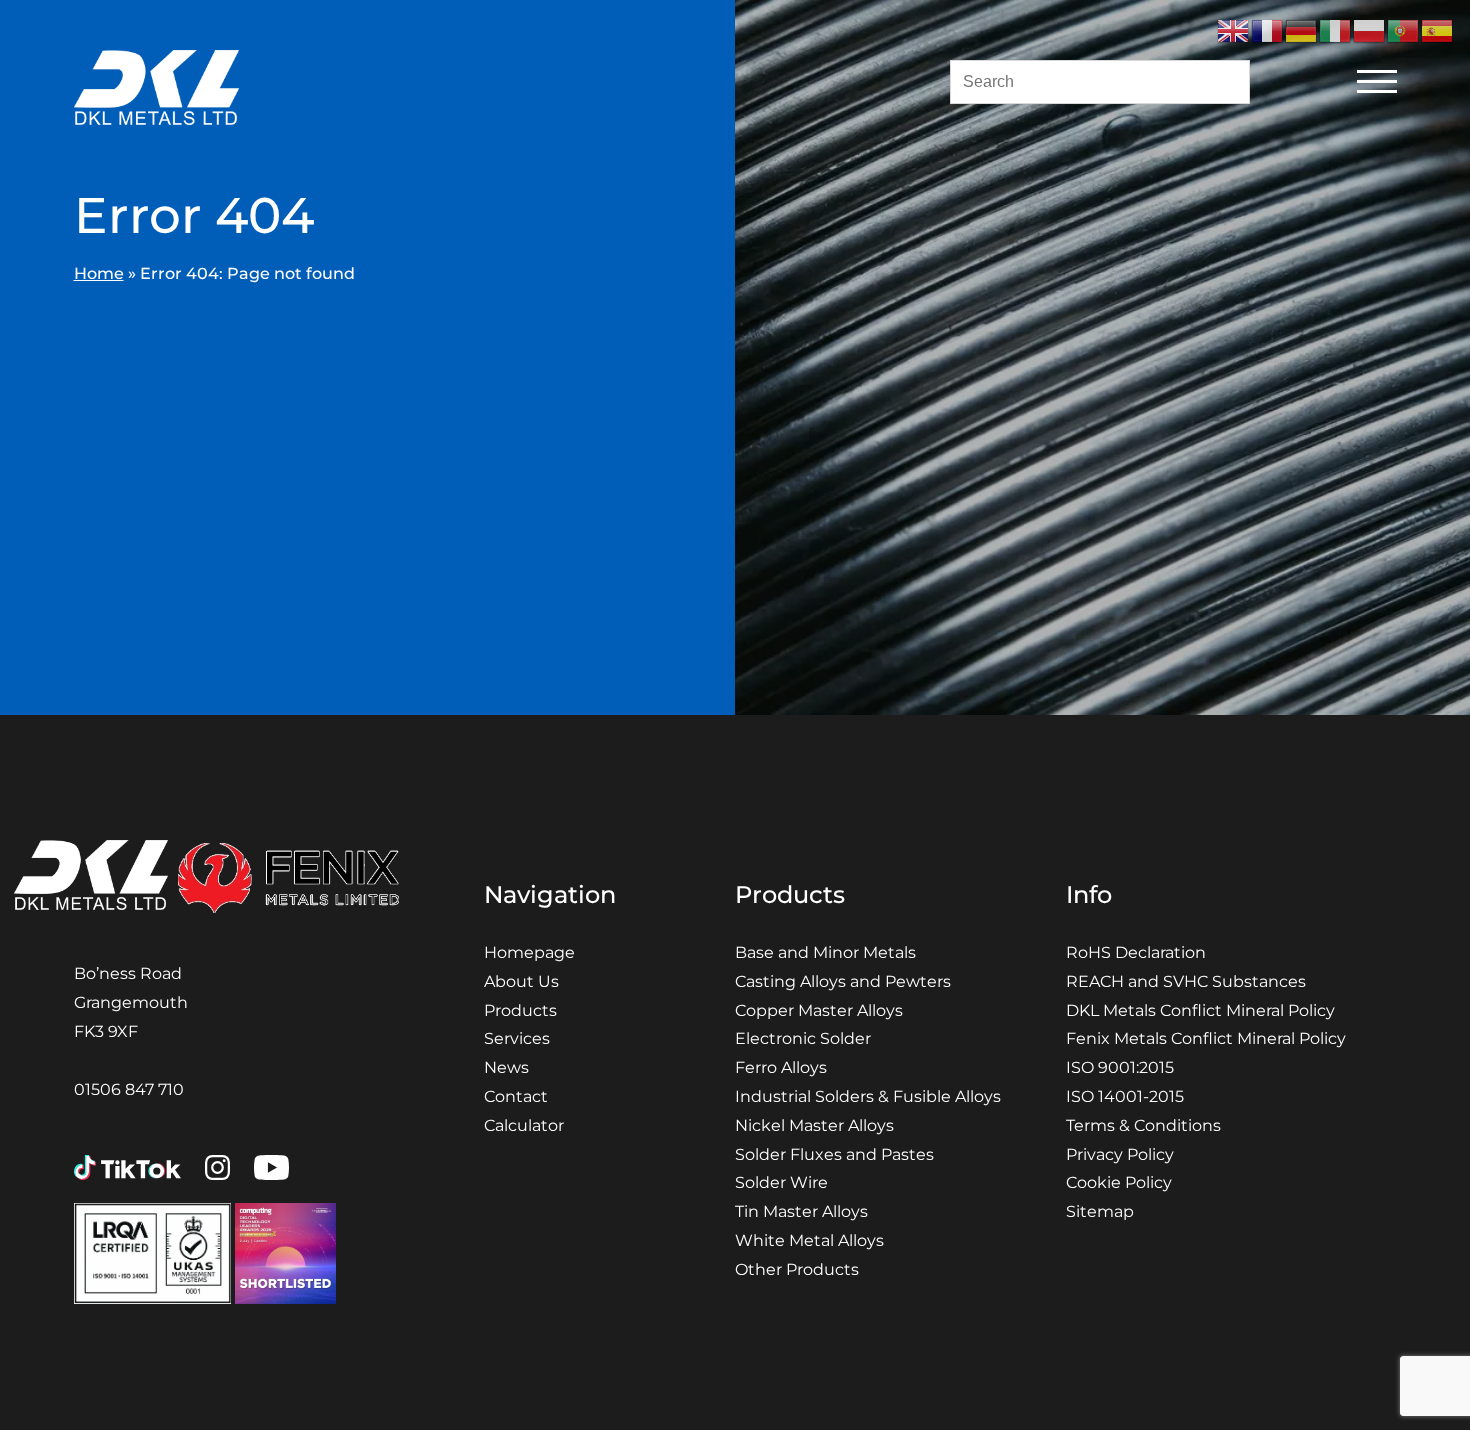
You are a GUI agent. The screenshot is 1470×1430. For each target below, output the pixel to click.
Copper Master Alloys (819, 1010)
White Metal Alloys (809, 1240)
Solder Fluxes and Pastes (834, 1154)
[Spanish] (1438, 29)
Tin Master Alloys (801, 1211)
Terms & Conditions (1143, 1125)
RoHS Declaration (1136, 952)
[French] (1268, 29)
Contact (516, 1096)
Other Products (797, 1269)
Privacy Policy (1120, 1154)
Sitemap (1100, 1211)
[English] (1234, 29)
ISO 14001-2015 (1125, 1096)
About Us (521, 981)
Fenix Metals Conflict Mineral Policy (1206, 1038)
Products (520, 1010)
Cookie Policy (1119, 1182)
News (506, 1067)
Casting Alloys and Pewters (843, 981)
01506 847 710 (129, 1089)
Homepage (529, 952)
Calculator (524, 1125)
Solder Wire (781, 1182)
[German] (1302, 29)
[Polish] (1370, 29)
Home (99, 273)
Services (517, 1038)
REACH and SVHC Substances (1186, 981)
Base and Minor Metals (825, 952)
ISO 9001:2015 (1120, 1067)
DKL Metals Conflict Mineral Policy (1200, 1010)
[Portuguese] (1404, 29)
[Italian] (1336, 29)
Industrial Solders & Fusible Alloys (868, 1096)
